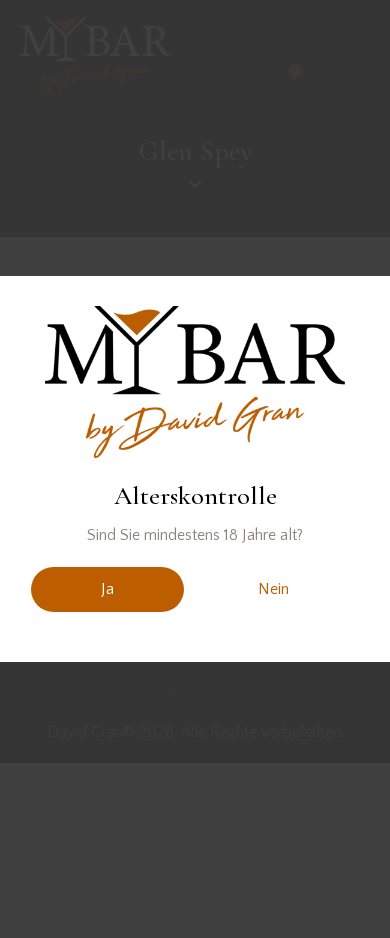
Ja (107, 589)
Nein (273, 589)
